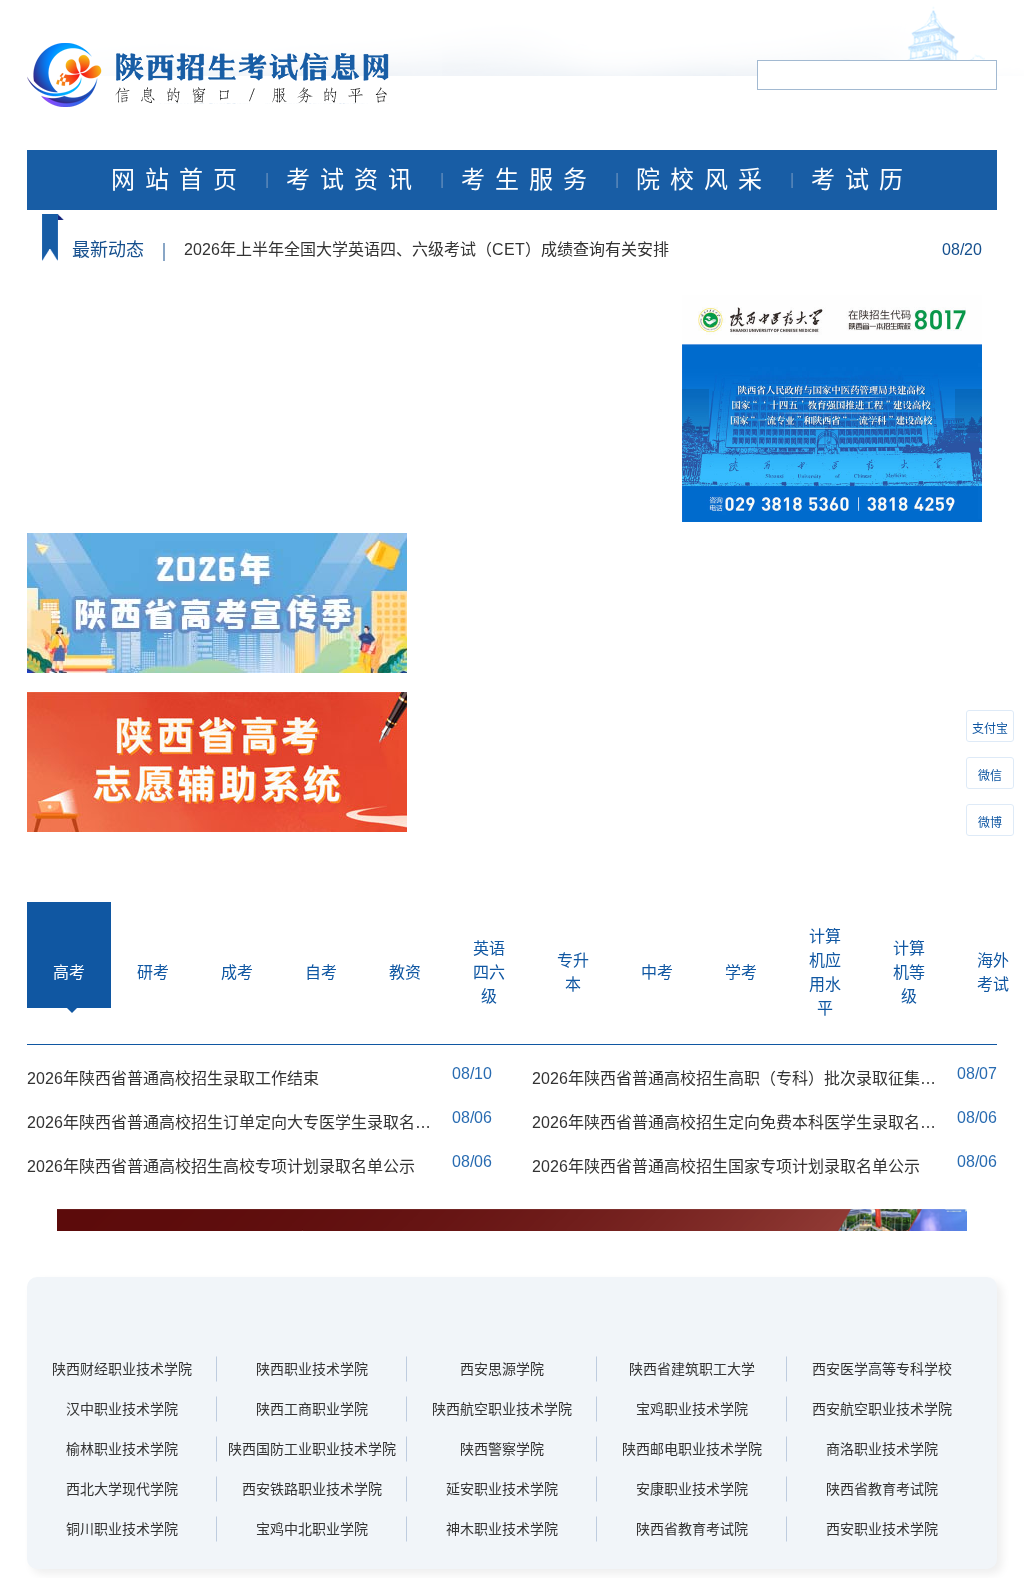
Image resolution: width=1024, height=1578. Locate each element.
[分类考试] (217, 605)
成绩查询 (123, 384)
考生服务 (529, 180)
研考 (153, 972)
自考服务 (123, 508)
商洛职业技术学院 (882, 1449)
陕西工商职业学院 (312, 1409)
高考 (69, 972)
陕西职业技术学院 (312, 1369)
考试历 (862, 180)
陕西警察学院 (502, 1449)
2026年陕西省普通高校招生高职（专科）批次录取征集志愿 (734, 1079)
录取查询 (123, 446)
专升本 (573, 972)
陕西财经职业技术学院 (122, 1369)
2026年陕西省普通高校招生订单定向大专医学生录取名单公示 (229, 1123)
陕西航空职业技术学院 (502, 1409)
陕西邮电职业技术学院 (692, 1449)
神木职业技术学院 (502, 1529)
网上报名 (123, 322)
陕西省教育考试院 (882, 1489)
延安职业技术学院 (502, 1489)
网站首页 (179, 180)
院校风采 (704, 180)
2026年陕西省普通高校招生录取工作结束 (173, 1078)
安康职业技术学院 (692, 1489)
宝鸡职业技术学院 (692, 1409)
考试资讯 (354, 180)
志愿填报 (278, 384)
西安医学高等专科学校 (882, 1369)
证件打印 (278, 322)
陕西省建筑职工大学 (692, 1369)
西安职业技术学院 (882, 1529)
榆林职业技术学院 (122, 1449)
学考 (741, 972)
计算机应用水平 (825, 972)
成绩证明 (278, 446)
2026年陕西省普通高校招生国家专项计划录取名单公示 (726, 1166)
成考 (237, 972)
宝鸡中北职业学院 (312, 1529)
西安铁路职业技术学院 (312, 1489)
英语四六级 (489, 972)
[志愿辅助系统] (217, 764)
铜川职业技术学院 (122, 1529)
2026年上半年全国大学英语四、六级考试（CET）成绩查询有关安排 (426, 249)
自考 (321, 972)
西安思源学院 (502, 1369)
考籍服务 (278, 508)
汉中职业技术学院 (122, 1409)
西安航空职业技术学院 (882, 1409)
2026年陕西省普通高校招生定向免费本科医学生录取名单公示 (734, 1123)
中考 (657, 972)
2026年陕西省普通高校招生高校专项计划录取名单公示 (221, 1166)
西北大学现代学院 (122, 1489)
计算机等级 (909, 972)
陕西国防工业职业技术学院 (312, 1449)
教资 (405, 972)
